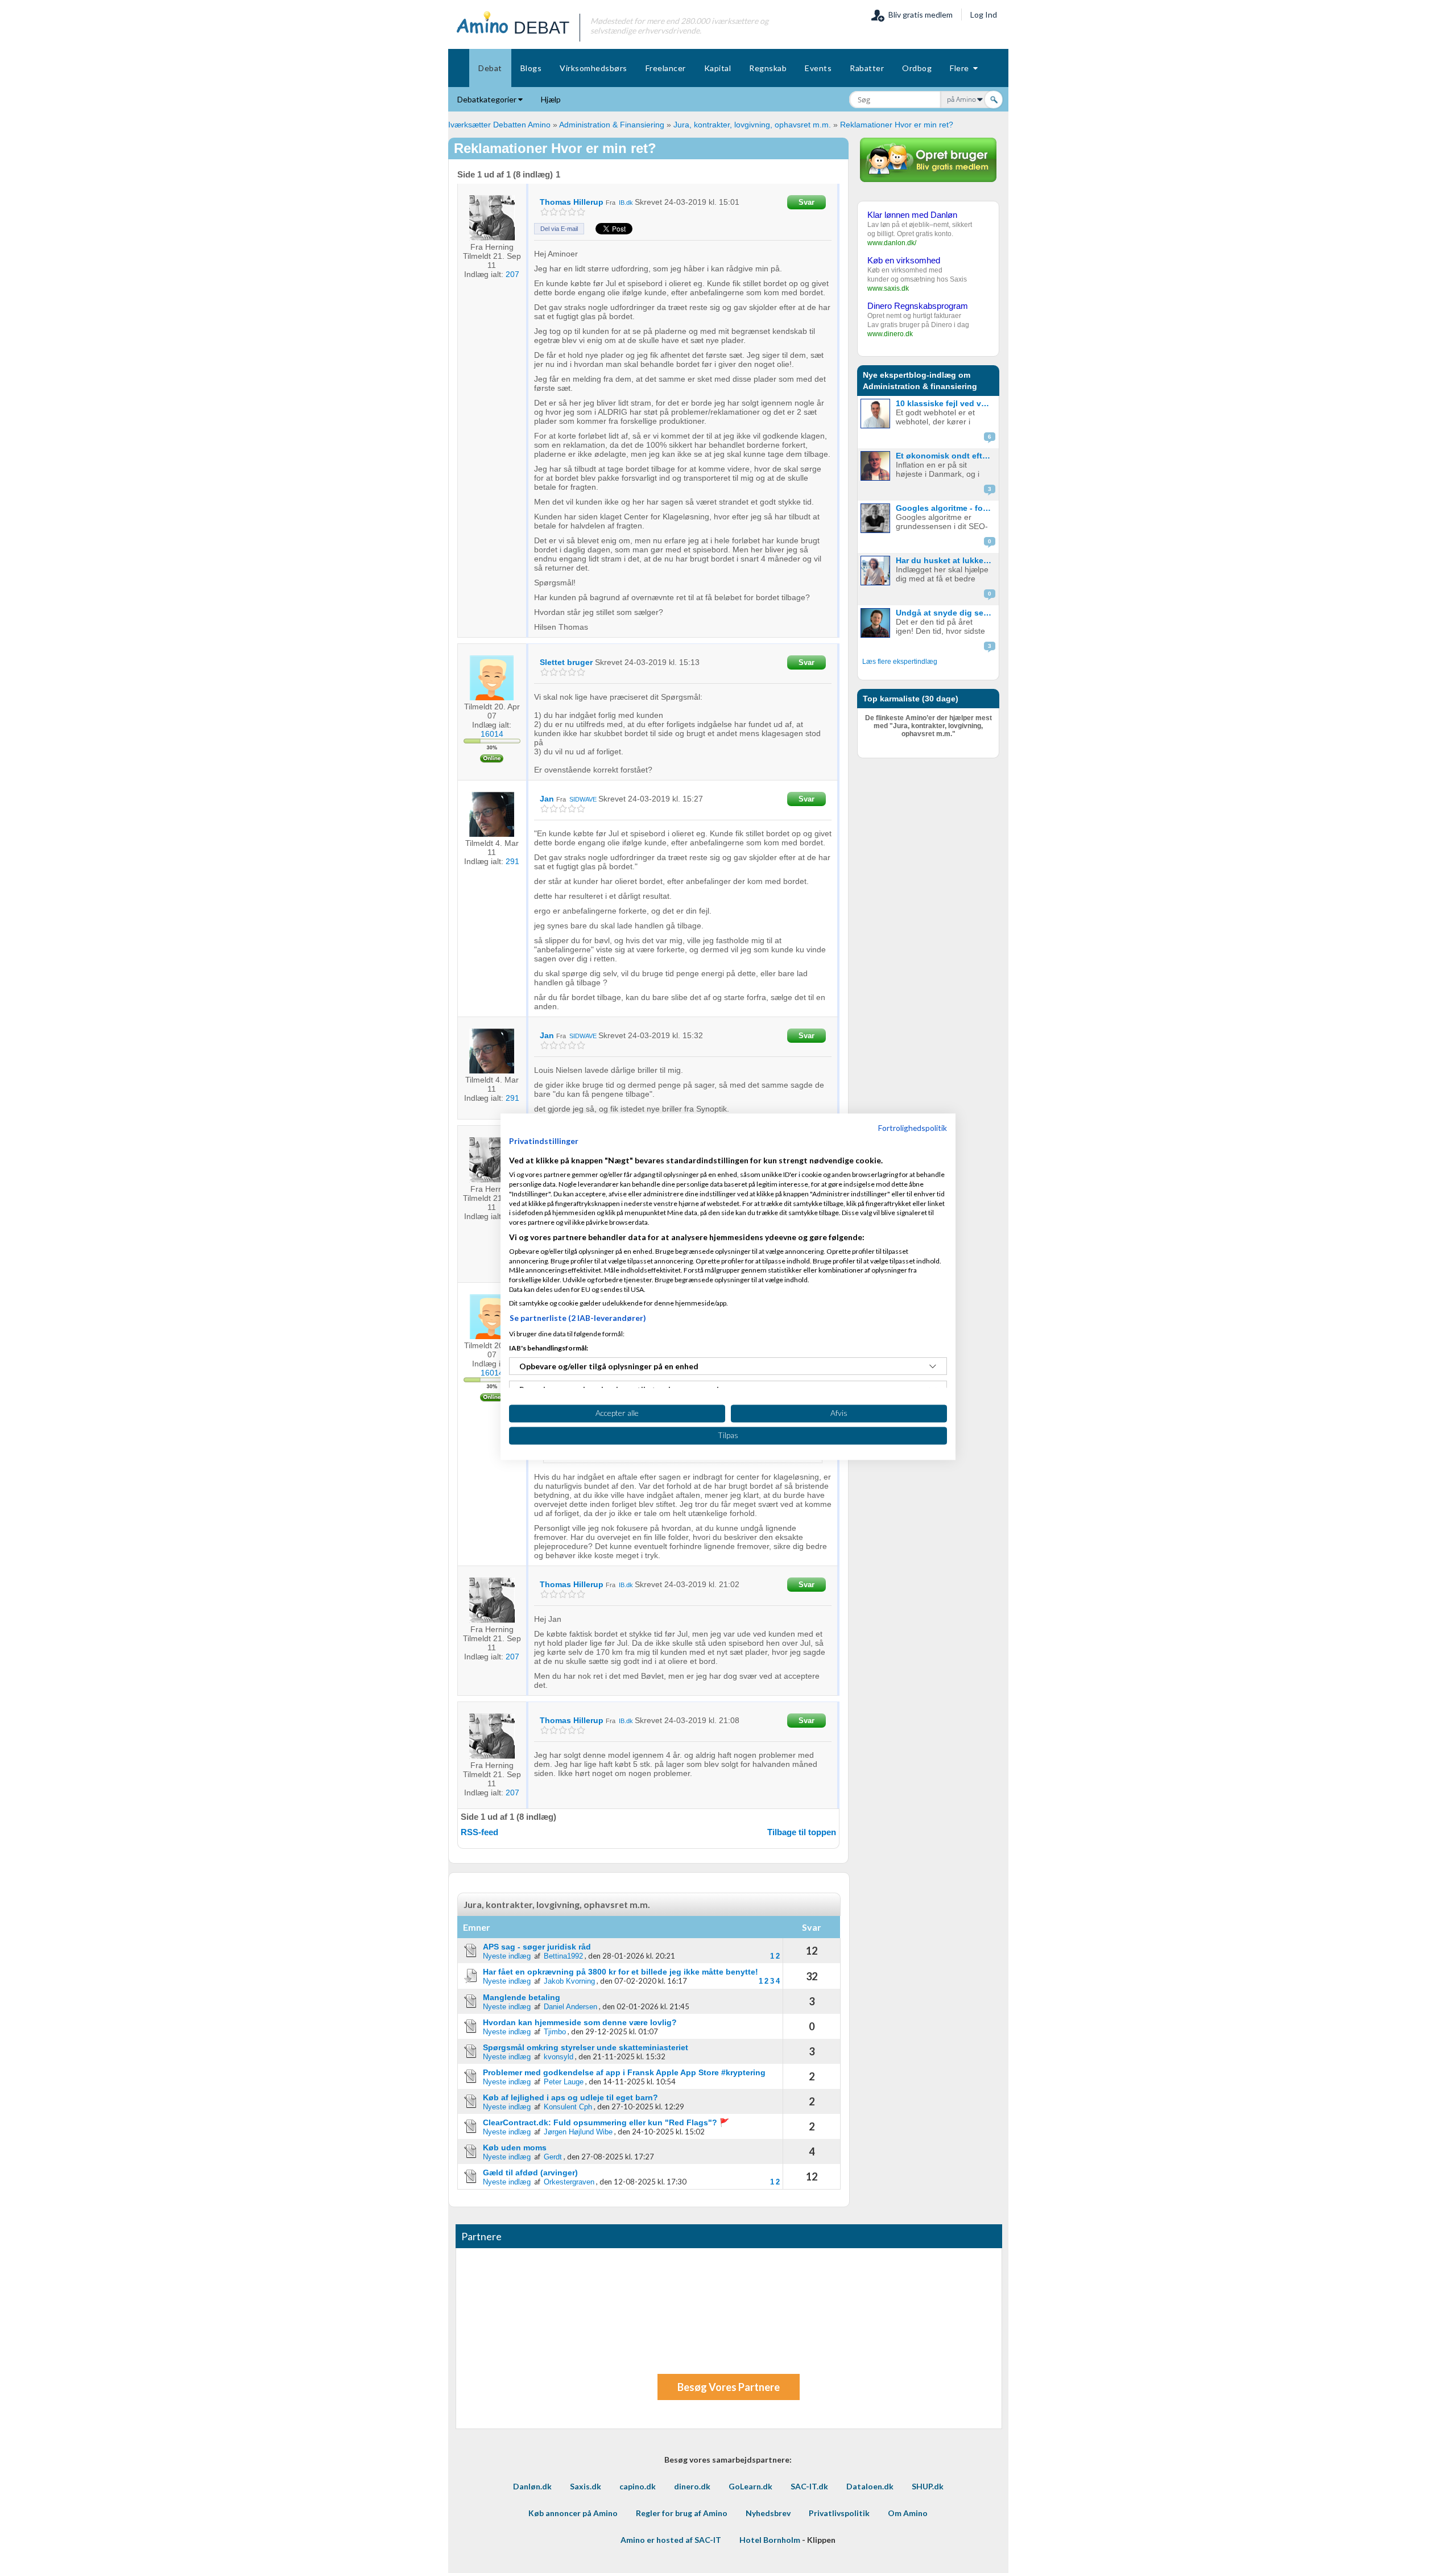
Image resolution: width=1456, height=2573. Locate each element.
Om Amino (908, 2513)
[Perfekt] (581, 212)
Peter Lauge (564, 2082)
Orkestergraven (569, 2182)
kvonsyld (559, 2057)
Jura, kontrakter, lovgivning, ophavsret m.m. (752, 125)
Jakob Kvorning (569, 1981)
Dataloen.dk (870, 2486)
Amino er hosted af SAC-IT (671, 2540)
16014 (492, 734)
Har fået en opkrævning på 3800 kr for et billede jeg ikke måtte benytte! (621, 1972)
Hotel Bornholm (770, 2540)
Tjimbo (555, 2032)
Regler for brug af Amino (682, 2513)
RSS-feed (479, 1832)
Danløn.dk (532, 2486)
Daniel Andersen (570, 2007)
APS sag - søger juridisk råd (537, 1947)
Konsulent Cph (568, 2107)
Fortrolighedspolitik (913, 1128)
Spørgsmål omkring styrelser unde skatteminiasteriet (586, 2047)
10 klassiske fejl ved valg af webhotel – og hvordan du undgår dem (946, 403)
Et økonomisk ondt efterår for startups (946, 456)
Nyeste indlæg (507, 1956)
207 (512, 274)
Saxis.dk (586, 2486)
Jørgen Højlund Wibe (578, 2132)
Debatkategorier (488, 99)
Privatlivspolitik (839, 2513)
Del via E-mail (559, 229)
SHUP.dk (928, 2486)
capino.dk (638, 2486)
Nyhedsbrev (768, 2513)
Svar (806, 202)
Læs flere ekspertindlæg (900, 662)
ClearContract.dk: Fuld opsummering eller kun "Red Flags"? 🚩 (606, 2122)
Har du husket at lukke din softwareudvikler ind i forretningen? (946, 560)
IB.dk (626, 203)
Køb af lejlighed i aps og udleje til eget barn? (570, 2097)
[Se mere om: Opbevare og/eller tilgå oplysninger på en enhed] (933, 1366)
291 (512, 861)
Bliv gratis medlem (919, 15)
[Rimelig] (554, 212)
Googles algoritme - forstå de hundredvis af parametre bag (946, 508)
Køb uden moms (515, 2147)
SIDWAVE (583, 799)
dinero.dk (692, 2486)
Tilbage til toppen (802, 1832)
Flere (961, 68)
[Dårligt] (545, 212)
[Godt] (572, 212)
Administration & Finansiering (612, 125)
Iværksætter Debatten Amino (499, 125)
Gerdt (553, 2157)
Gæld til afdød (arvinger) (530, 2173)
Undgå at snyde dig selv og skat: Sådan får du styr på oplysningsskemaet (946, 613)
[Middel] (563, 212)
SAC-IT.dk (809, 2486)
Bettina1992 (563, 1956)
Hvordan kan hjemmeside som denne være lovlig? (580, 2022)
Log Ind (984, 15)
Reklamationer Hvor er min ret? (897, 125)
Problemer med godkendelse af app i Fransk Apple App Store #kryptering (624, 2072)
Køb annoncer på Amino (573, 2513)
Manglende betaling (522, 1997)
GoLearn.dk (750, 2486)
